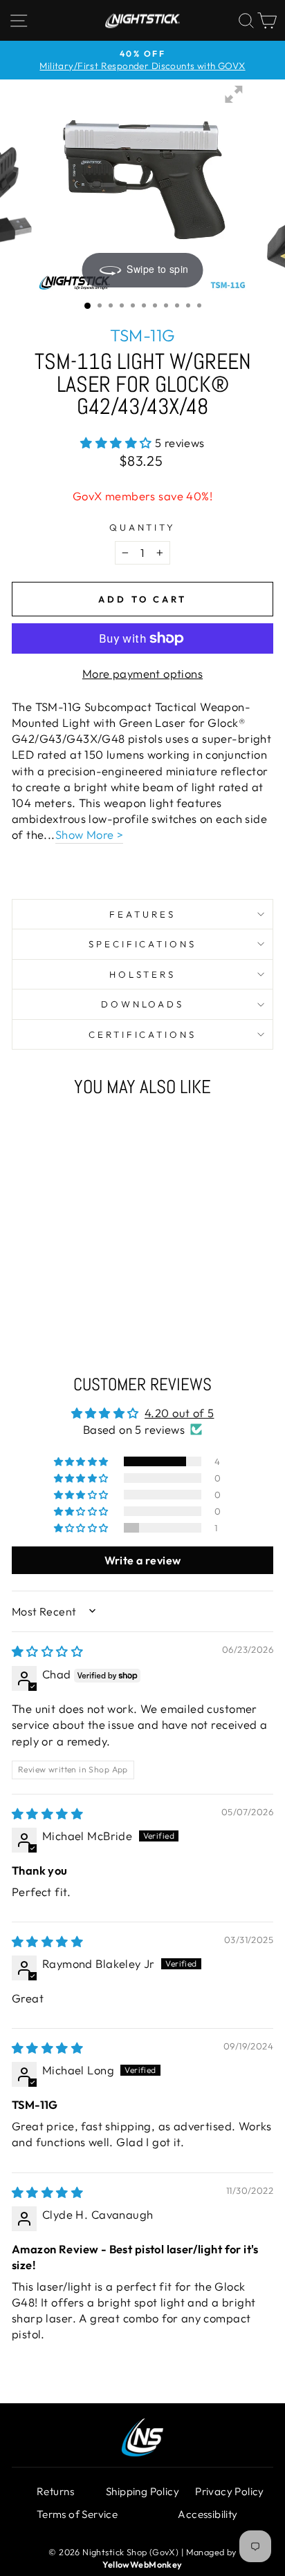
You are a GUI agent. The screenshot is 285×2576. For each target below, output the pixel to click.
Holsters (143, 974)
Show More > (90, 834)
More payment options (142, 673)
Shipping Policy (142, 2491)
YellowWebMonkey (142, 2564)
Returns (55, 2491)
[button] (118, 443)
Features (142, 914)
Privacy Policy (230, 2491)
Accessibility (208, 2514)
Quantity (143, 527)
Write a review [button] (143, 1560)
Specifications (143, 944)
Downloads (143, 1004)
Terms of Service (77, 2514)
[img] (47, 1651)
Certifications (143, 1034)
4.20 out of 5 (179, 1413)
